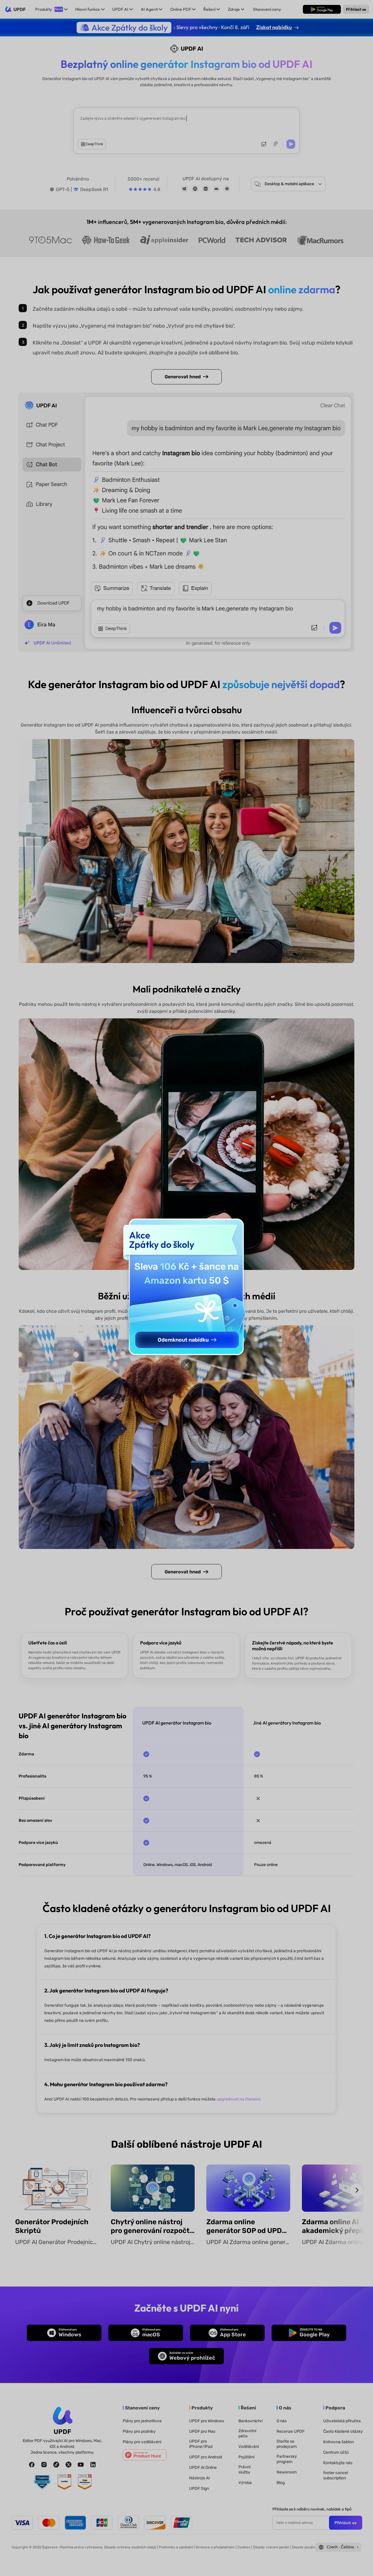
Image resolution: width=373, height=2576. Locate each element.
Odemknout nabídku (183, 1340)
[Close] (186, 1365)
